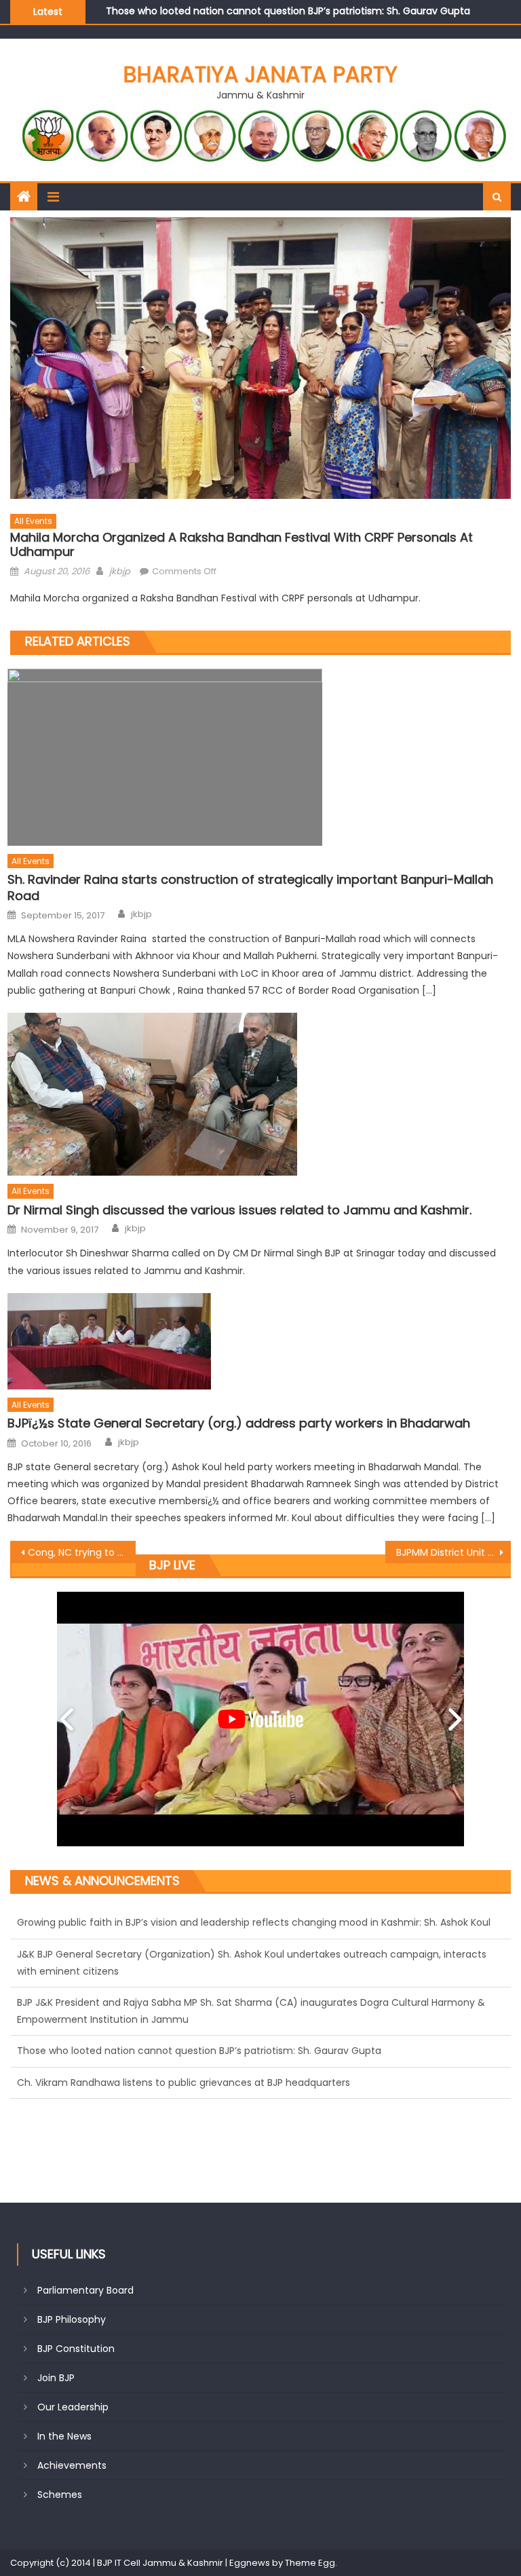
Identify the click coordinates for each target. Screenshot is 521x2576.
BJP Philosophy (72, 2319)
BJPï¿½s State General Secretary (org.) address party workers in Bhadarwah (239, 1423)
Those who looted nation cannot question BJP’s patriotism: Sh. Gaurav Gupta (199, 2019)
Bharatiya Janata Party (260, 74)
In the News (64, 2436)
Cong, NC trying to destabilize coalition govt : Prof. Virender (81, 1552)
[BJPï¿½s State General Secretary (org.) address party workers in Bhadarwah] (259, 1341)
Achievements (72, 2465)
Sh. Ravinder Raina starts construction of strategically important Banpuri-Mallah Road (250, 888)
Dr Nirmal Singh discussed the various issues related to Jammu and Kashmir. (239, 1210)
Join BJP (56, 2378)
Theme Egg (310, 2563)
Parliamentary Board (85, 2290)
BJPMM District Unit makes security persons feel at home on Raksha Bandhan (453, 1552)
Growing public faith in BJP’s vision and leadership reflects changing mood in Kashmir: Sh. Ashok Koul (254, 2083)
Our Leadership (73, 2407)
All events (33, 521)
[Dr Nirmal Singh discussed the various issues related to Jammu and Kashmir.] (259, 1094)
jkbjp (120, 571)
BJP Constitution (76, 2349)
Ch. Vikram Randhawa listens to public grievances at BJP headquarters (272, 11)
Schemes (60, 2495)
